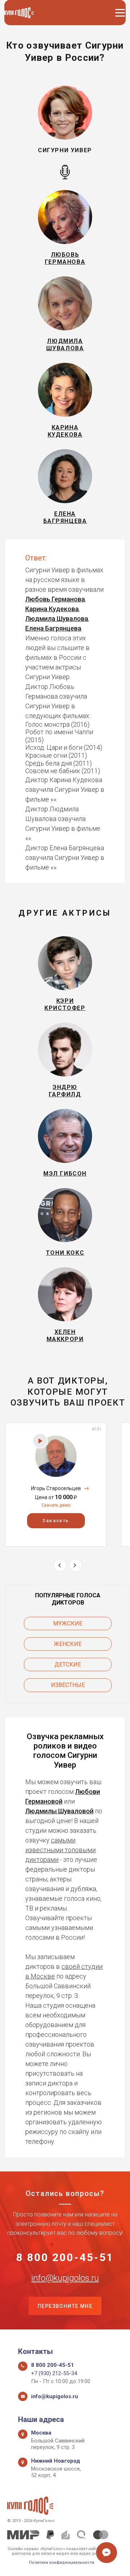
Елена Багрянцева (53, 628)
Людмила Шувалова (57, 619)
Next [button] (75, 1565)
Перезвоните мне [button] (65, 2306)
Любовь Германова (55, 599)
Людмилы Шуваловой (59, 1811)
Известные (68, 1685)
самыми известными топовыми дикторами (60, 1850)
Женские (68, 1644)
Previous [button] (60, 1565)
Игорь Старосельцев (56, 1488)
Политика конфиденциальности (62, 2563)
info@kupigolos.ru (65, 2278)
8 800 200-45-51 (65, 2257)
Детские (68, 1664)
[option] (56, 1485)
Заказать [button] (56, 1521)
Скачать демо (56, 1505)
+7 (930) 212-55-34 (54, 2373)
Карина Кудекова (52, 609)
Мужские (68, 1623)
